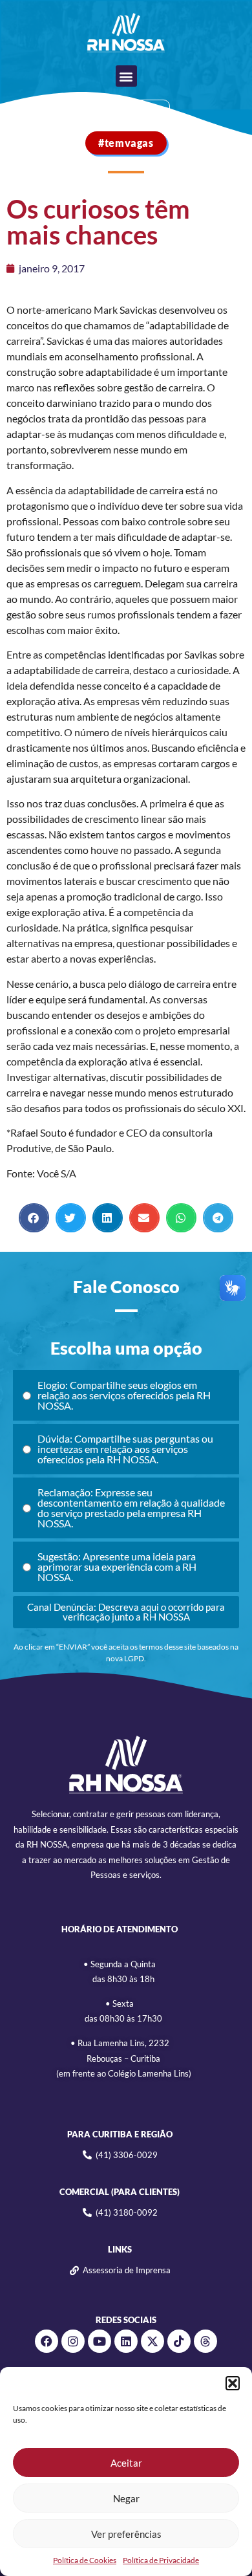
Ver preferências (126, 2534)
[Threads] (205, 2341)
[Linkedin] (126, 2341)
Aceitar (126, 2463)
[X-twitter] (152, 2341)
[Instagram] (73, 2341)
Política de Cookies (85, 2560)
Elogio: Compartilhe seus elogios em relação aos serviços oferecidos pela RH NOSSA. (124, 1395)
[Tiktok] (179, 2341)
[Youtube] (100, 2341)
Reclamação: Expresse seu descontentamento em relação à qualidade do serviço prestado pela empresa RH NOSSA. (131, 1508)
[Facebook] (47, 2341)
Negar (126, 2498)
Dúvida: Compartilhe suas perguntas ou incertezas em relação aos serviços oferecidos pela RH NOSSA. (125, 1449)
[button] (233, 2383)
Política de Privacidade (161, 2560)
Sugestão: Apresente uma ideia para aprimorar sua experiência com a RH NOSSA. (117, 1566)
